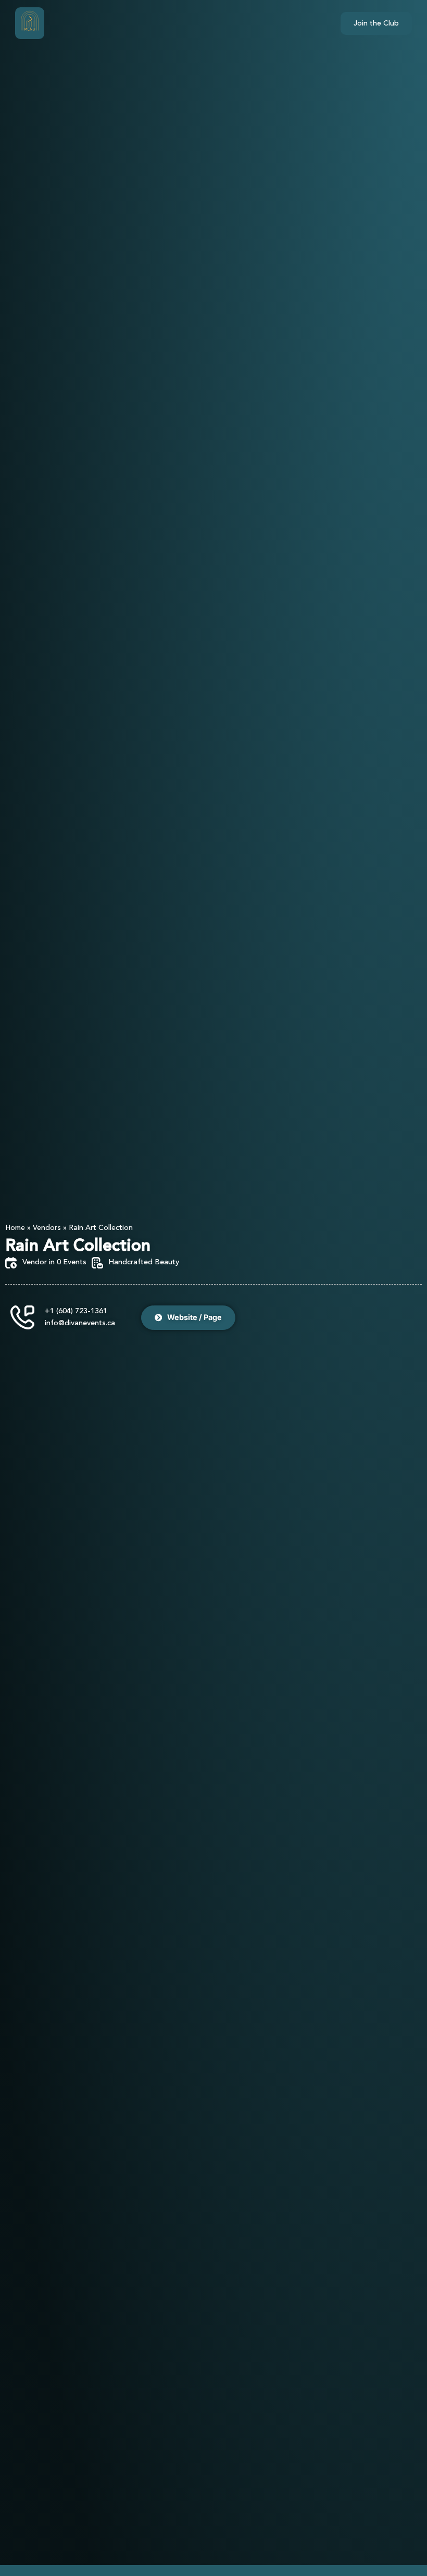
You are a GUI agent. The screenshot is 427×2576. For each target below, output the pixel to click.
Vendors (47, 1228)
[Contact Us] (22, 1317)
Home (15, 1228)
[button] (30, 23)
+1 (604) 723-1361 (76, 1311)
